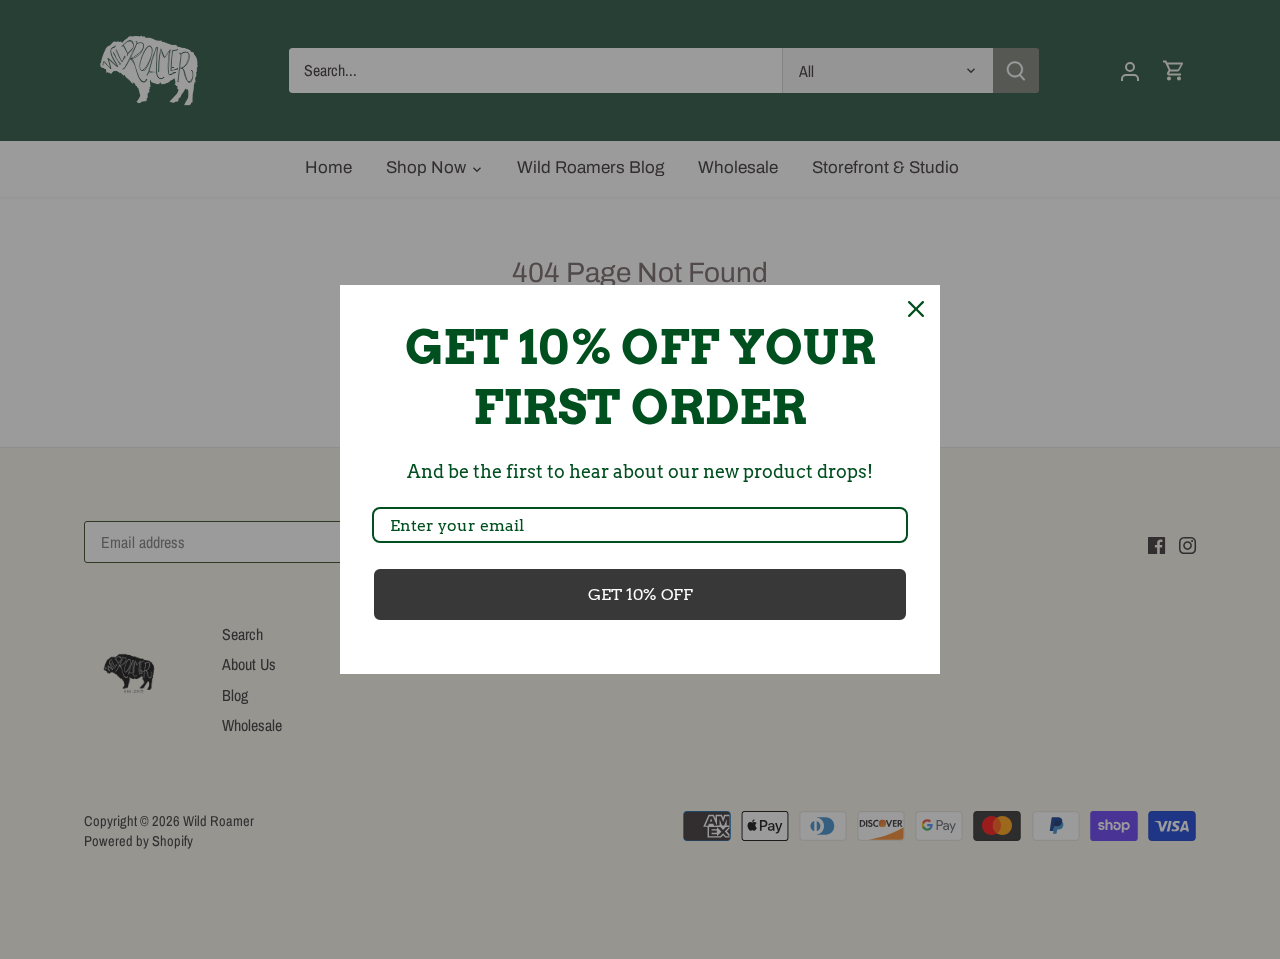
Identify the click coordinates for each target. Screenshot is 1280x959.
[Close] (916, 309)
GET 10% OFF (640, 594)
